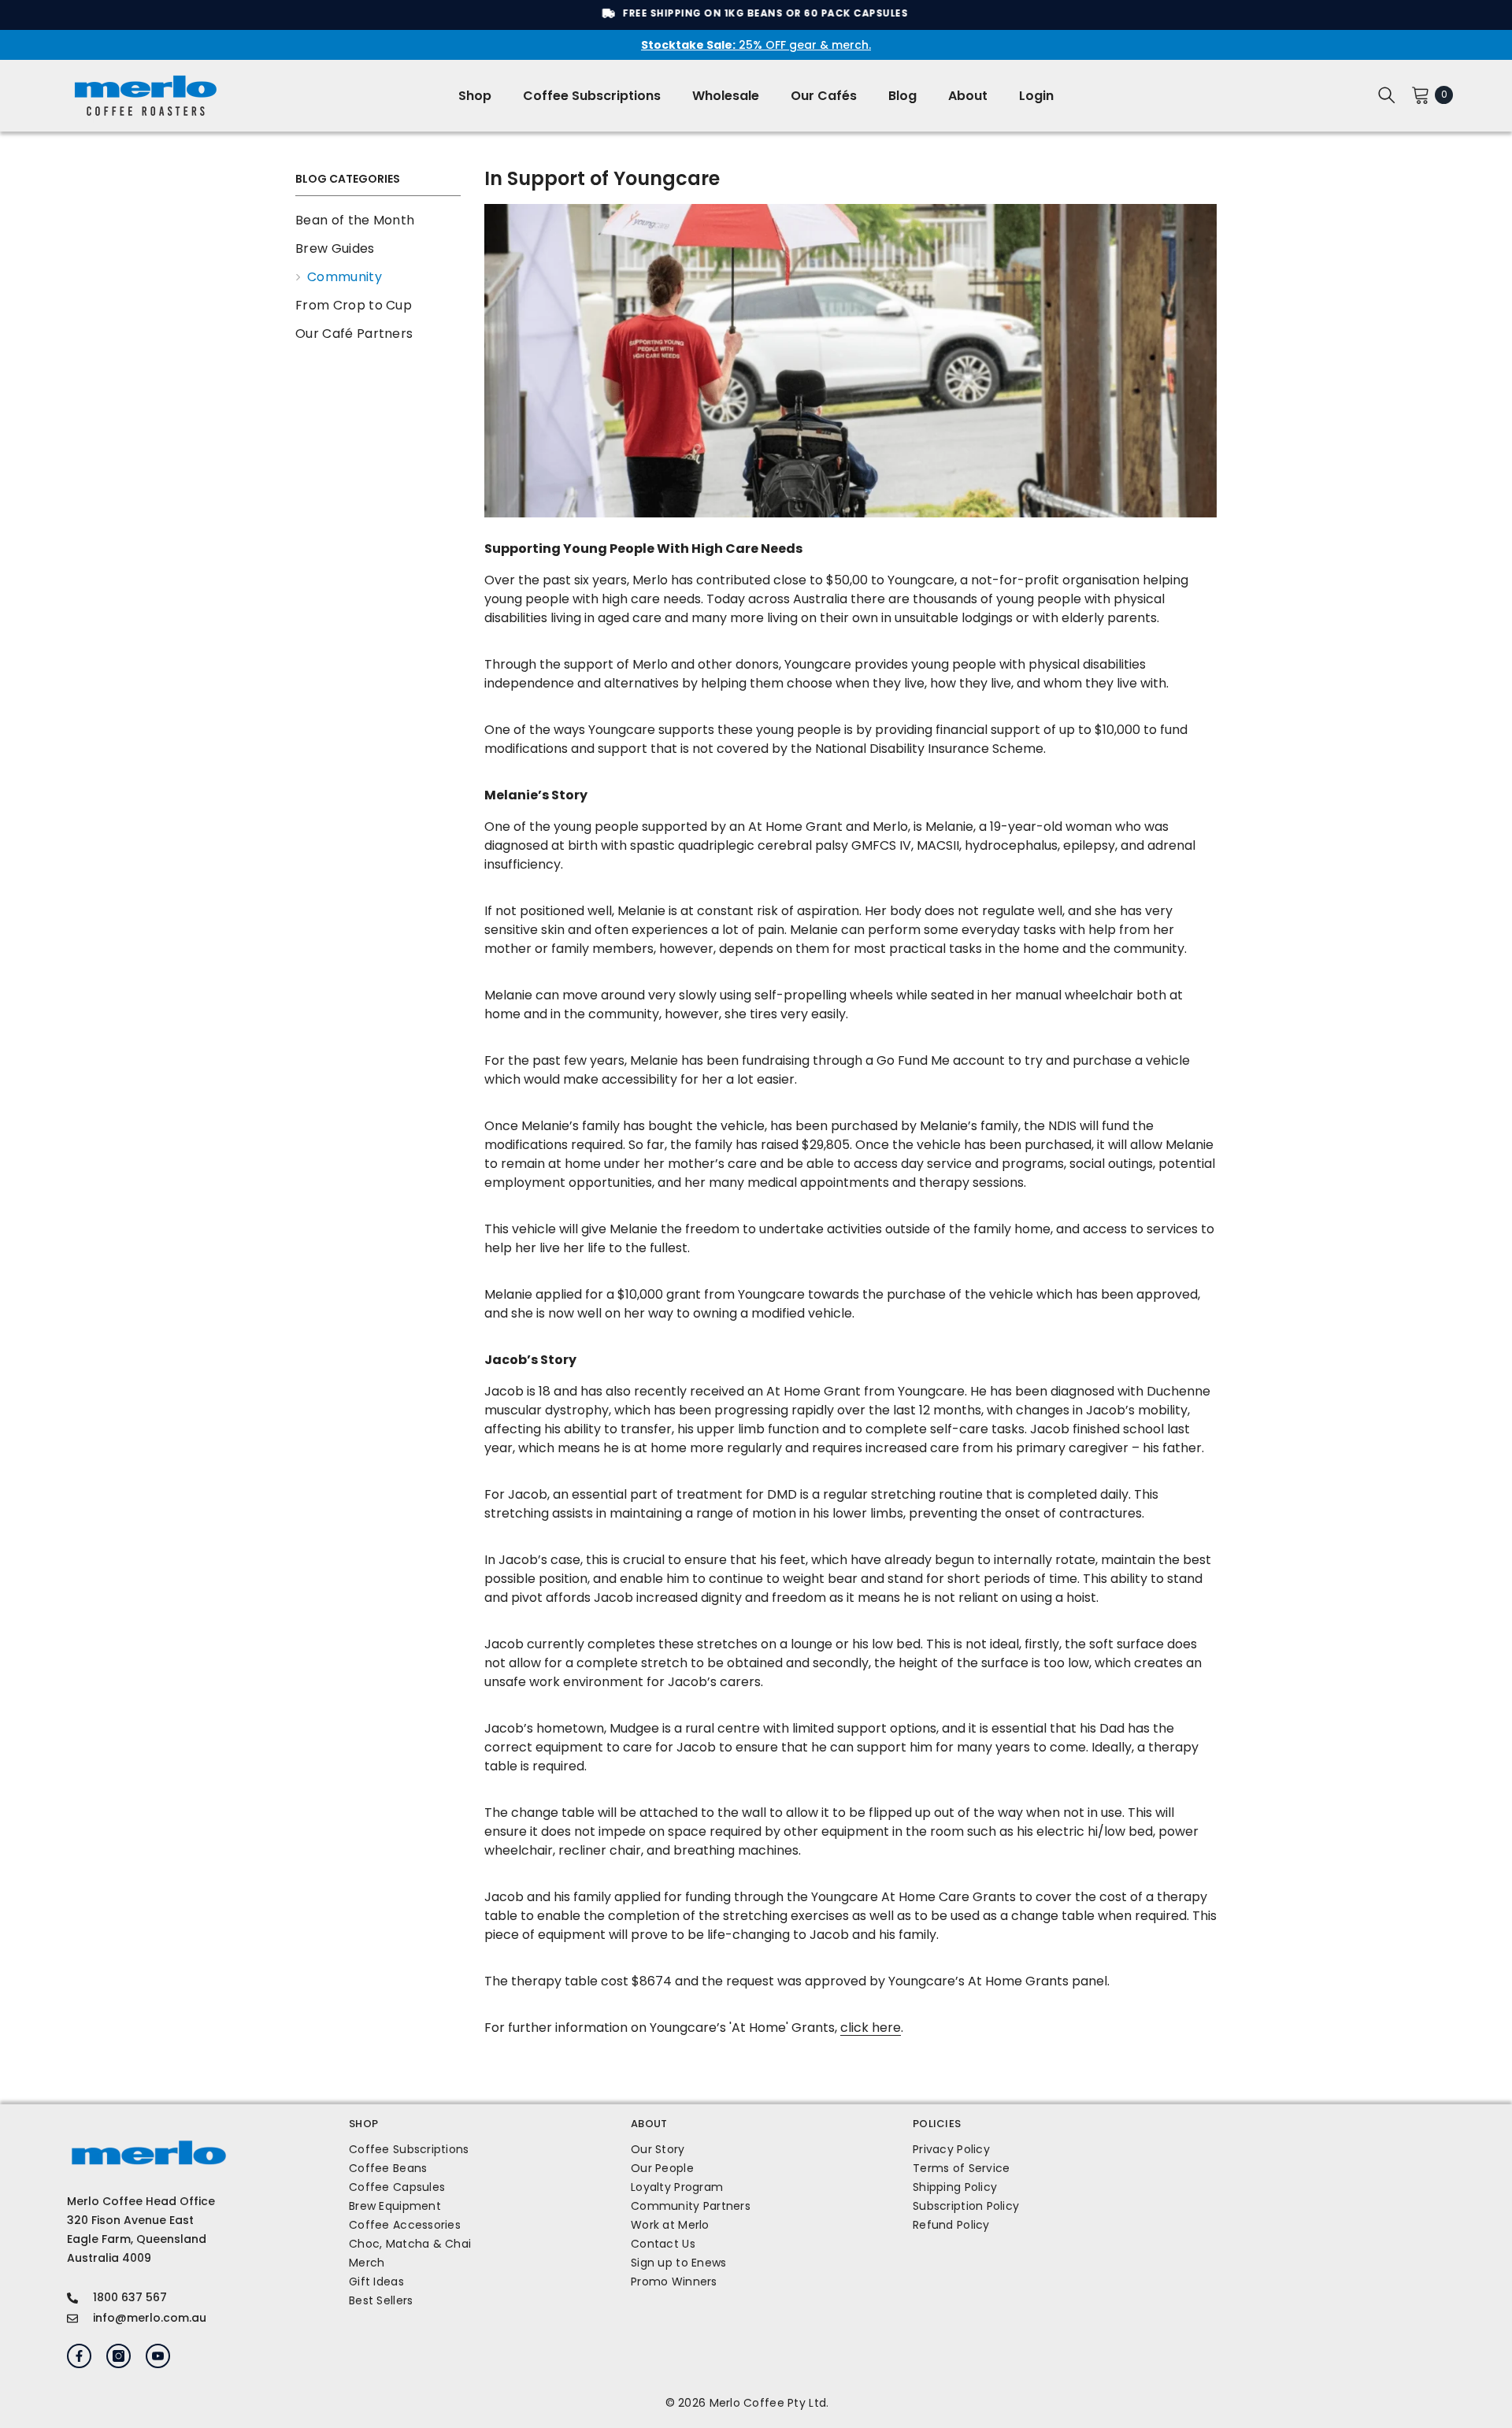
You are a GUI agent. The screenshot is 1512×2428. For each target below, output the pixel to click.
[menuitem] (378, 221)
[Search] (1387, 95)
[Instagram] (119, 2356)
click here (871, 2028)
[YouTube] (158, 2356)
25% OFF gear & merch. (756, 45)
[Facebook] (79, 2356)
